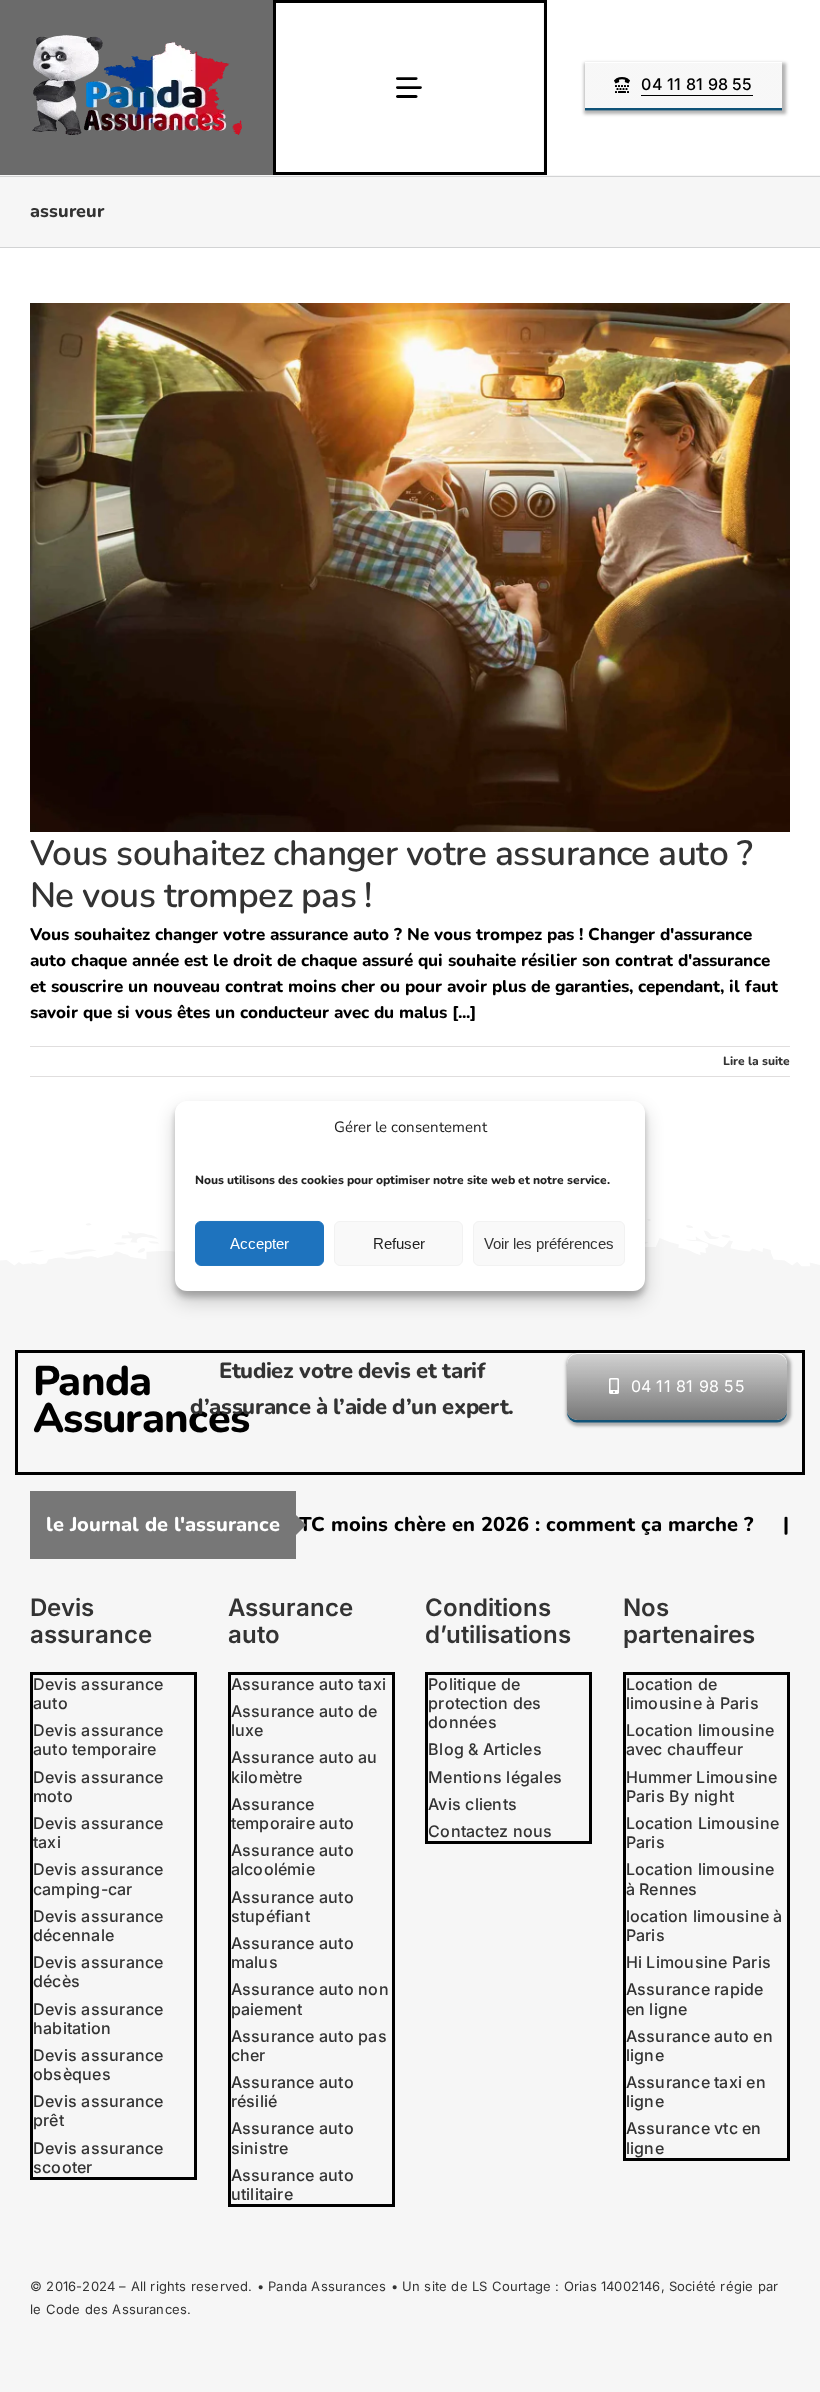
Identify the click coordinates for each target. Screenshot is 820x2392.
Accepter (259, 1243)
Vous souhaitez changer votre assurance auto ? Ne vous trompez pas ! (391, 874)
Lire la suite (756, 1061)
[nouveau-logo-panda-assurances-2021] (137, 43)
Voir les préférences (549, 1243)
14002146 (631, 2286)
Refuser (399, 1243)
